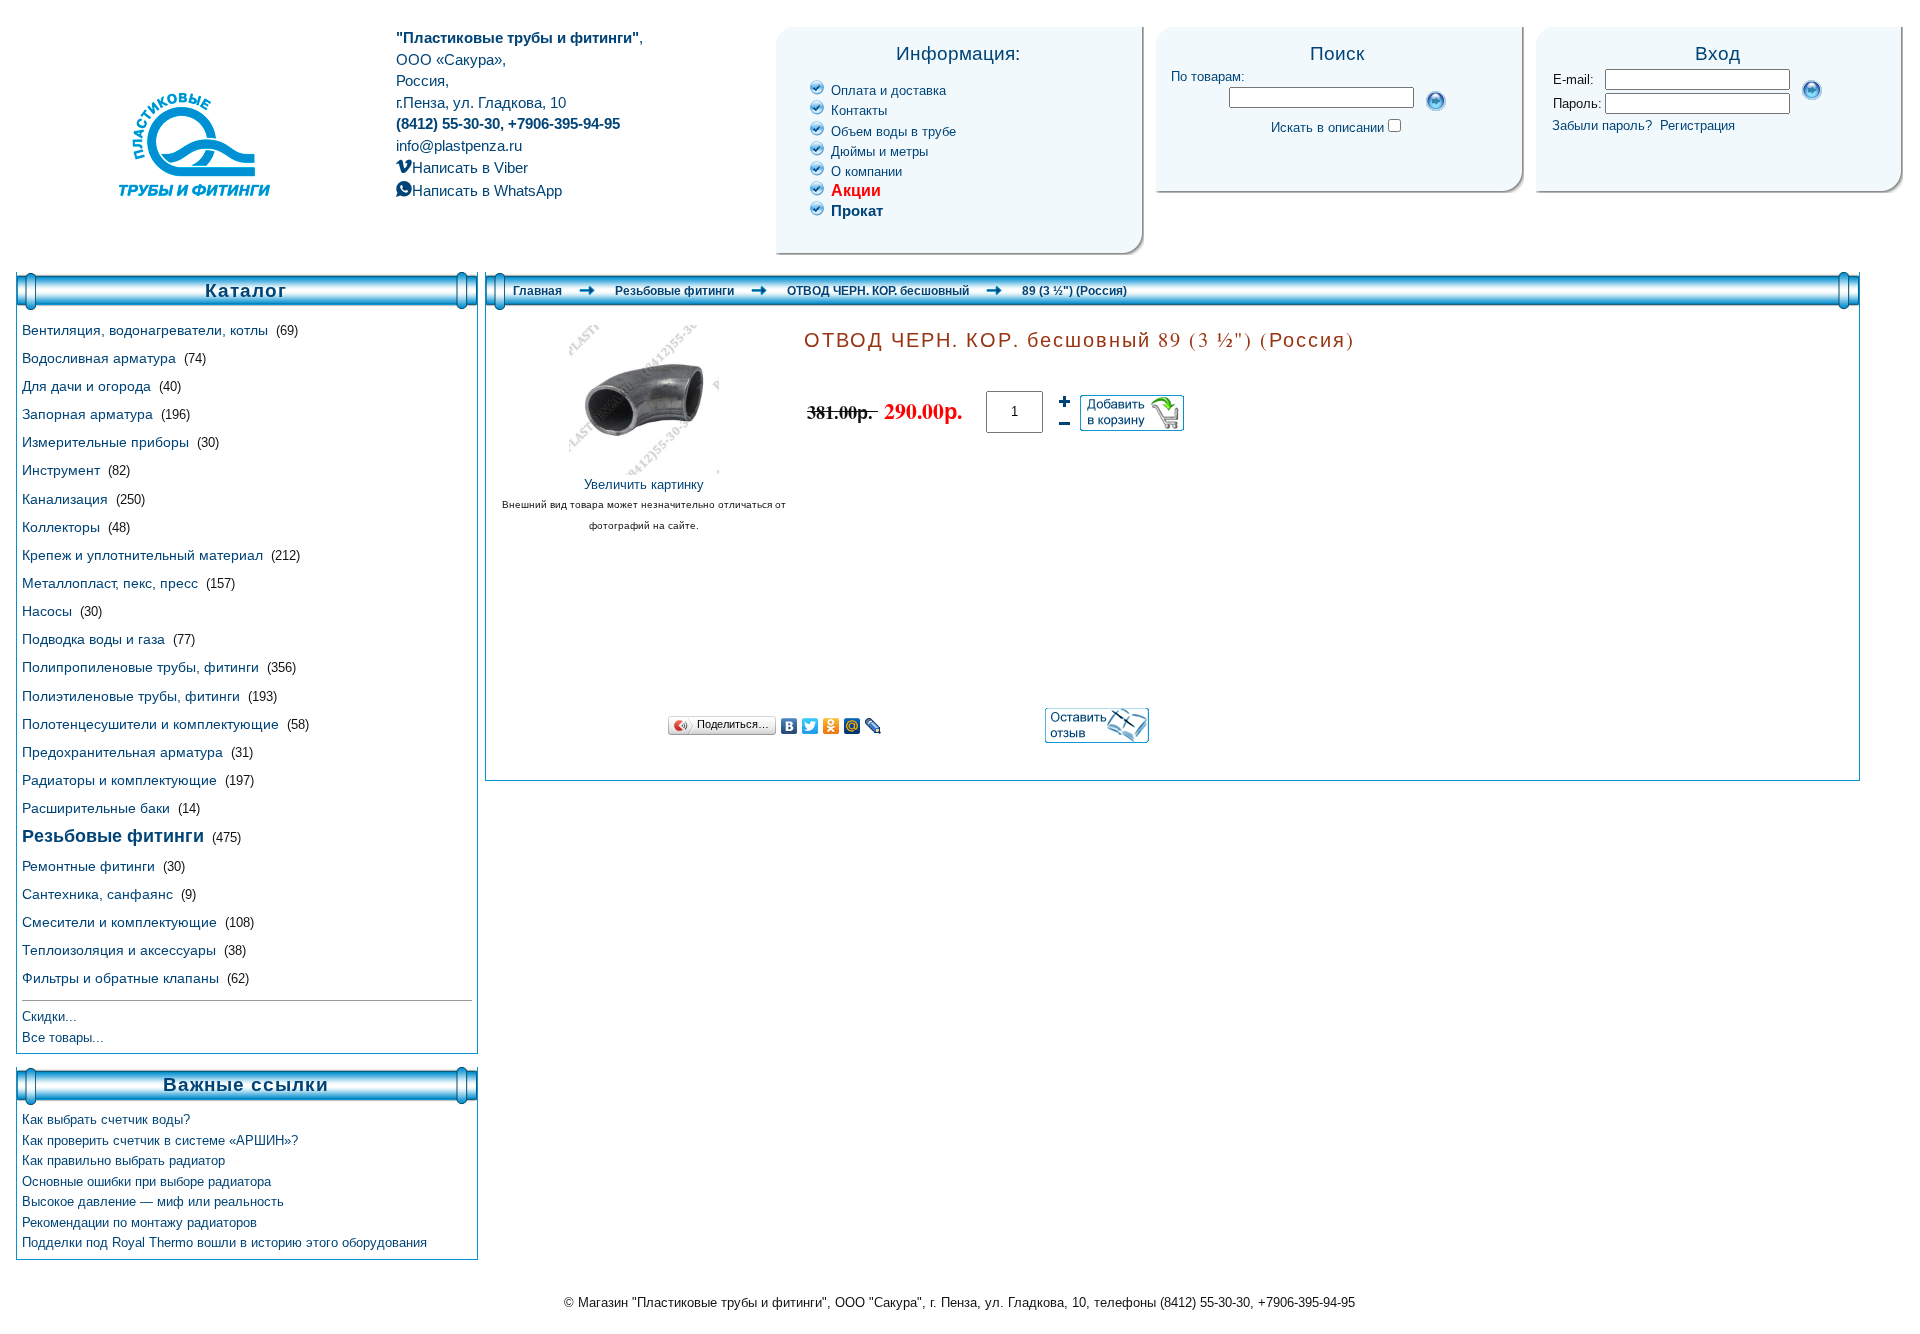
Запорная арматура (89, 414)
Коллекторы (63, 527)
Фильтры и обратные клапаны (122, 978)
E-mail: (1573, 79)
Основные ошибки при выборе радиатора (146, 1181)
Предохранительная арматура (124, 752)
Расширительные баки (98, 808)
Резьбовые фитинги (674, 291)
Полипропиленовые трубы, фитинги (142, 667)
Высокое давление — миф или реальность (153, 1201)
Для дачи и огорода (88, 386)
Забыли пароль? (1602, 125)
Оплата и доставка (888, 90)
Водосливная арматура (101, 358)
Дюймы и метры (879, 151)
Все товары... (63, 1037)
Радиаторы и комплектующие (121, 780)
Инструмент (63, 470)
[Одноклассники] (831, 726)
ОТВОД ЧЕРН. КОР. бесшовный (878, 291)
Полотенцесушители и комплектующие (152, 724)
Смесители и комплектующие (121, 922)
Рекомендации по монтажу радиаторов (139, 1222)
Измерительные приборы (107, 442)
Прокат (857, 210)
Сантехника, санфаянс (99, 894)
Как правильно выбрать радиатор (123, 1160)
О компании (866, 171)
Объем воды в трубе (893, 131)
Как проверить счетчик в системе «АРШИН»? (160, 1140)
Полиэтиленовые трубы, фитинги (133, 696)
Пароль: (1577, 103)
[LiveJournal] (873, 726)
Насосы (49, 611)
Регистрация (1697, 125)
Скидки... (49, 1016)
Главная (537, 291)
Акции (856, 190)
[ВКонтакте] (789, 726)
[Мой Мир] (852, 726)
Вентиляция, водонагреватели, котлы (147, 330)
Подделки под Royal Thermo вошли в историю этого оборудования (224, 1242)
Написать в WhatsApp (487, 190)
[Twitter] (810, 726)
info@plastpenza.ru (459, 145)
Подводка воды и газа (95, 639)
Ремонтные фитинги (90, 866)
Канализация (67, 499)
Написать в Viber (470, 167)
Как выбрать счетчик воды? (106, 1119)
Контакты (859, 110)
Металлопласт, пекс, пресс (112, 583)
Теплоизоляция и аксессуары (121, 950)
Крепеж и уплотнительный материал (144, 555)
